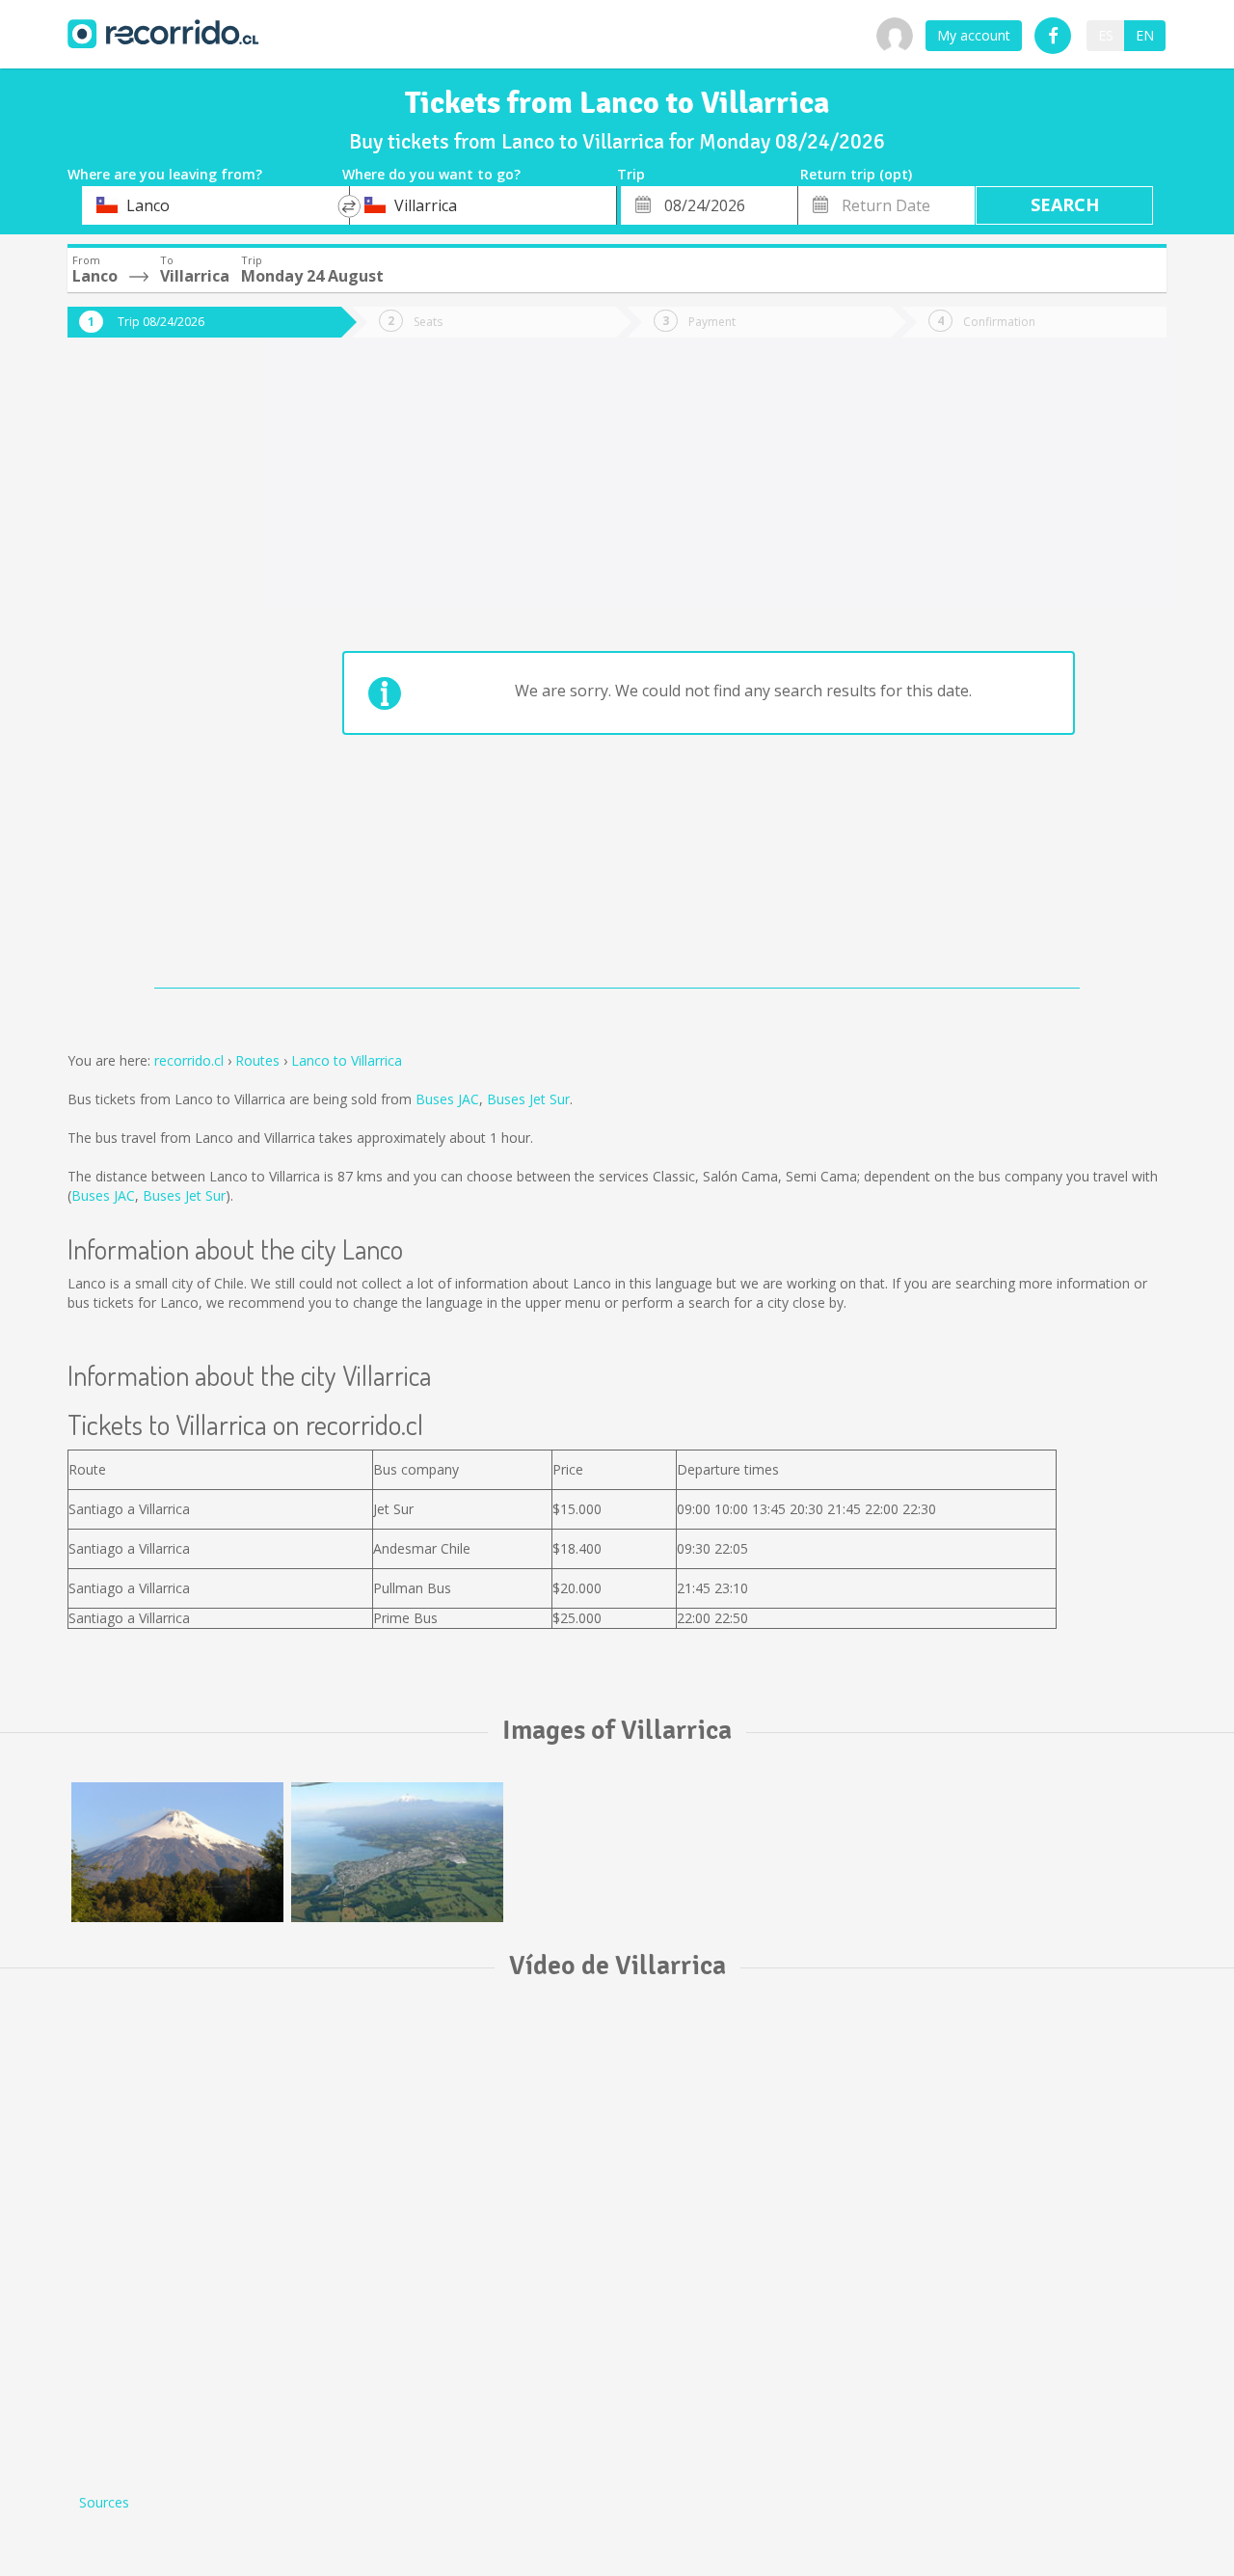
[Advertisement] (145, 677)
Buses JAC (447, 1099)
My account (974, 35)
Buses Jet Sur (528, 1099)
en (1145, 35)
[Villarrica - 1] (177, 1852)
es (1106, 35)
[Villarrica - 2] (397, 1852)
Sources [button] (104, 2502)
